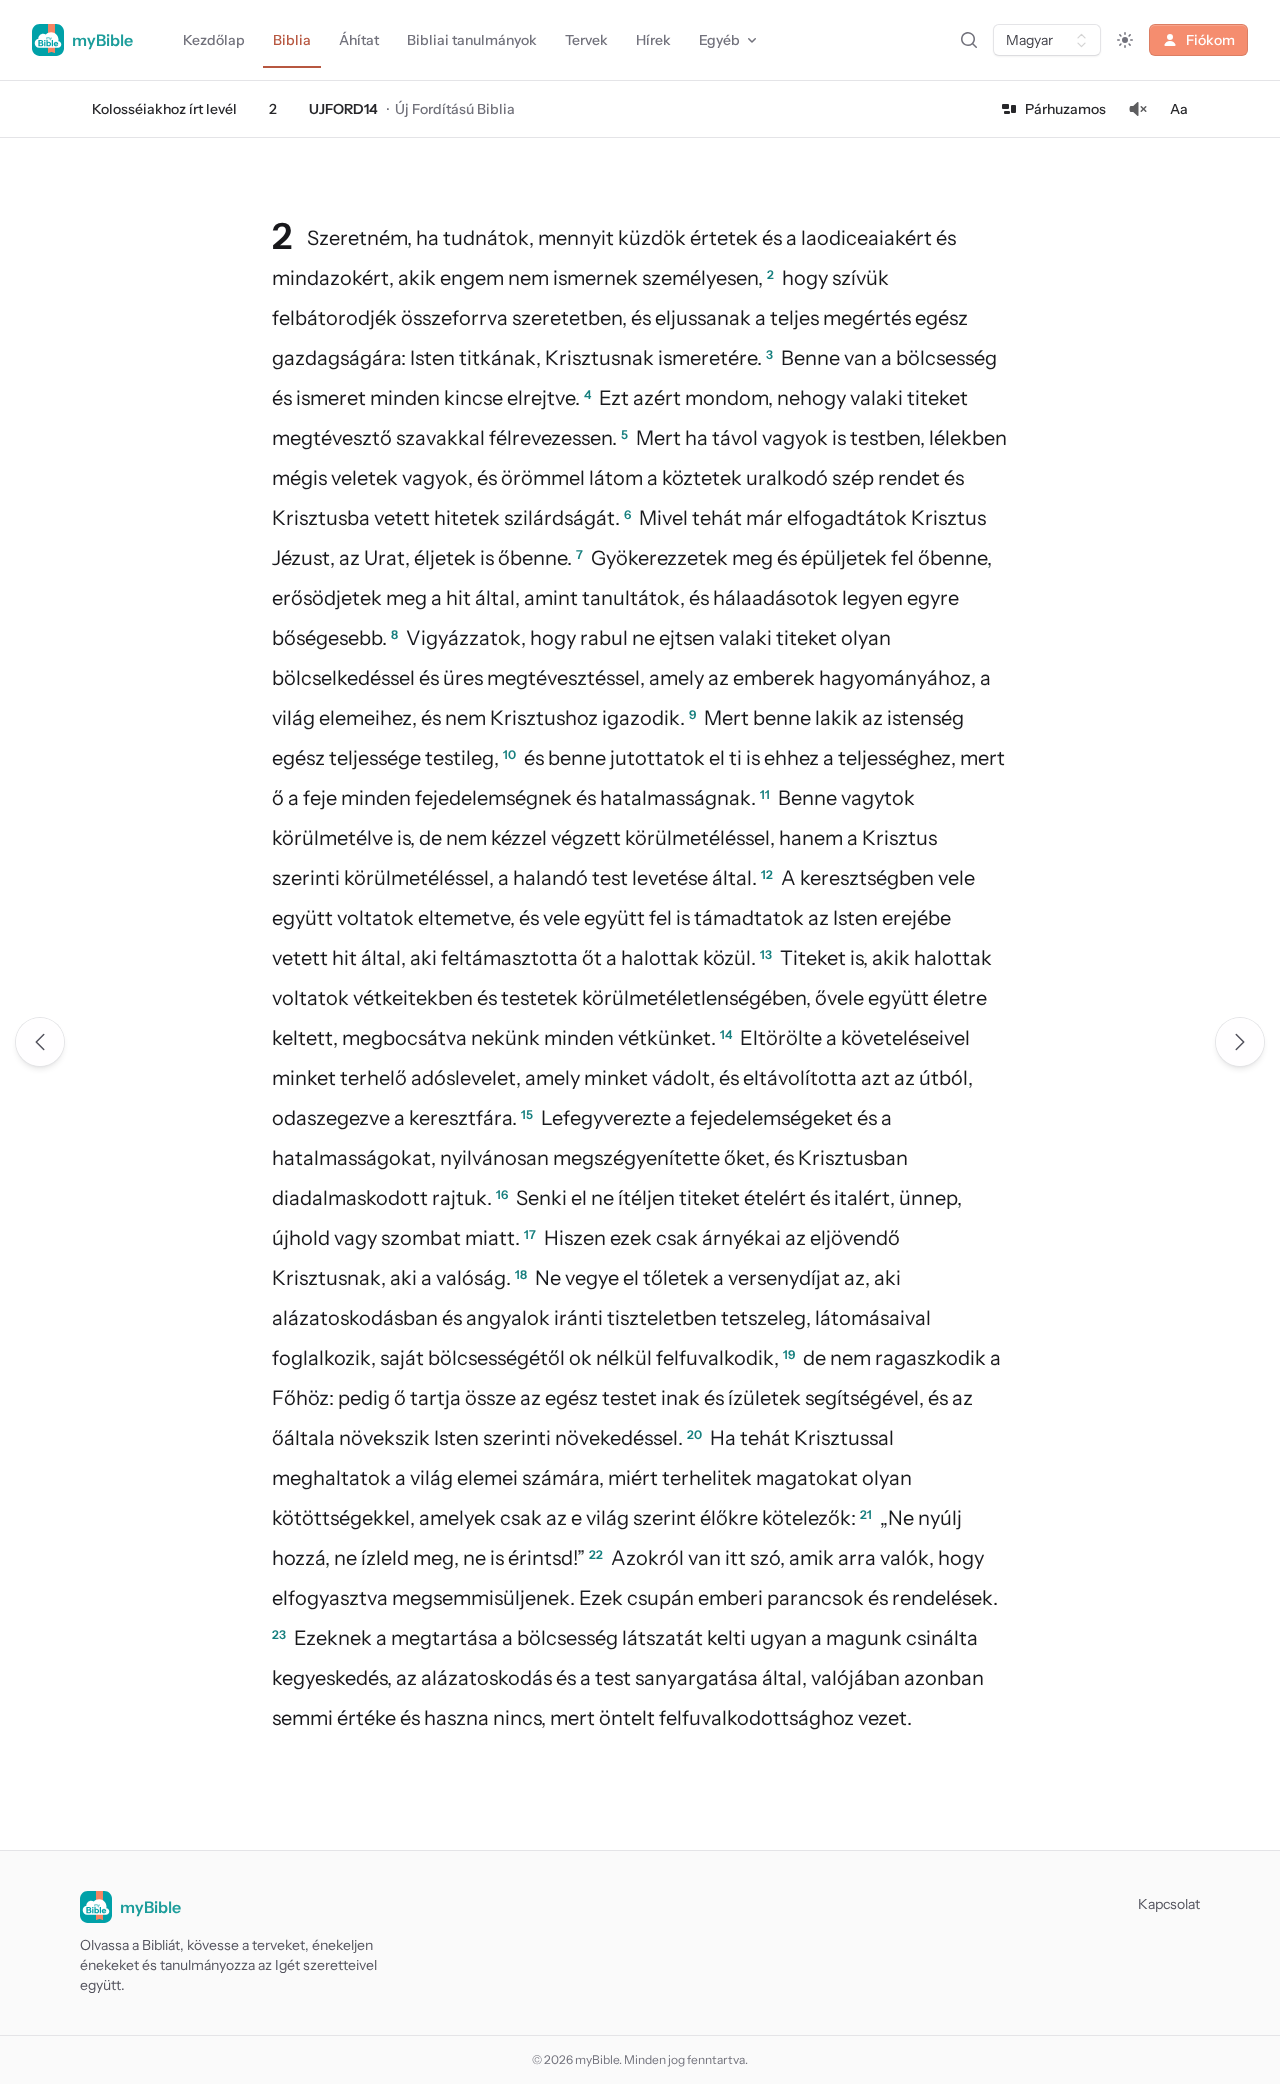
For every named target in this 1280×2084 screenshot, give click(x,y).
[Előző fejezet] (40, 1042)
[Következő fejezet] (1240, 1042)
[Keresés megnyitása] (969, 40)
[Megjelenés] (1125, 40)
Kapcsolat (1169, 1904)
